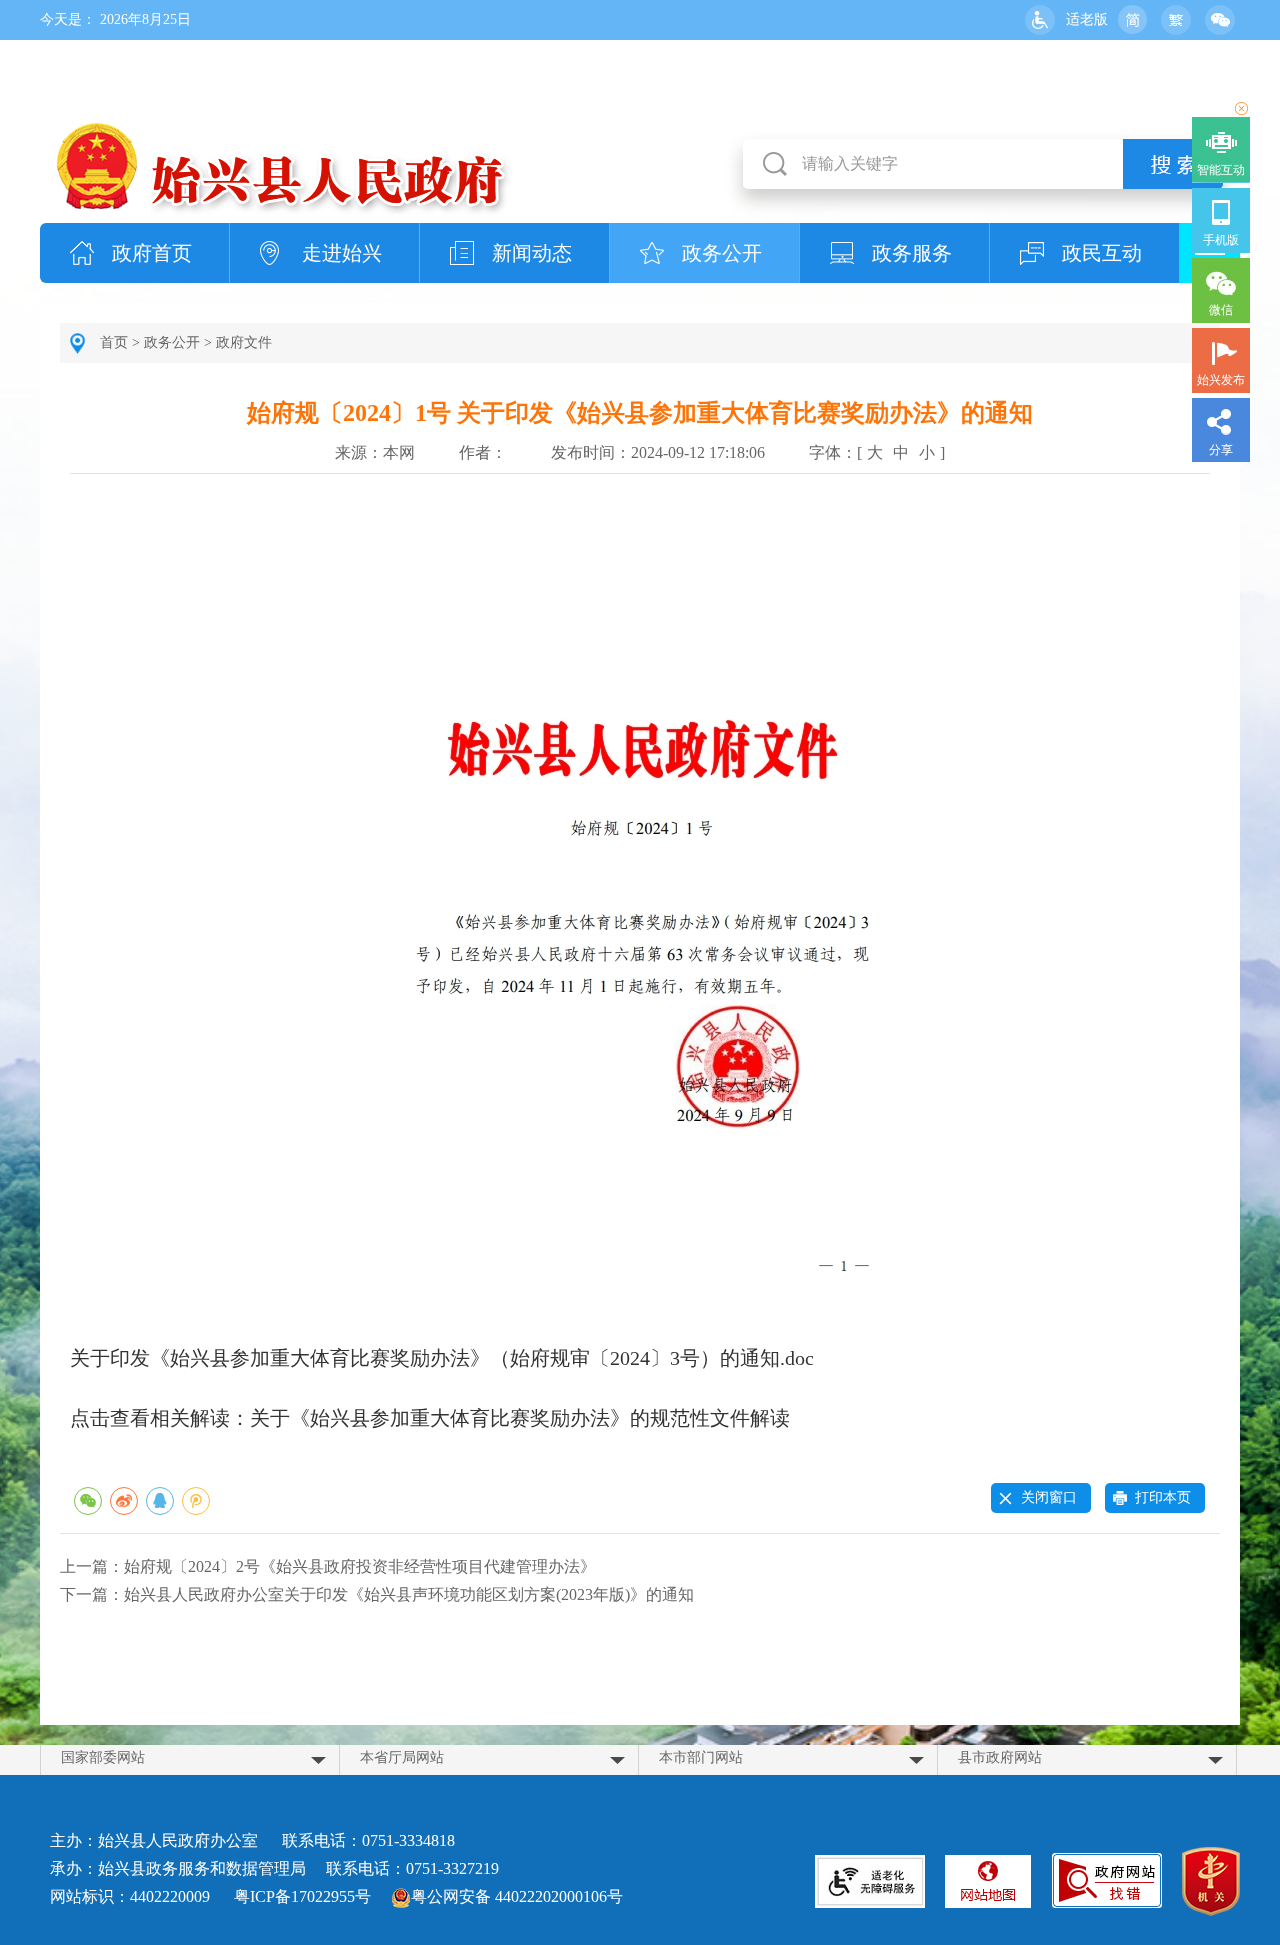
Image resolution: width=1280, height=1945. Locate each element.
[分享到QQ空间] (196, 1501)
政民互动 (1102, 253)
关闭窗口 (1049, 1497)
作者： (483, 452)
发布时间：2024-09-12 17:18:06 (658, 452)
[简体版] (1132, 20)
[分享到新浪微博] (124, 1501)
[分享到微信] (88, 1501)
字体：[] (877, 452)
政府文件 (244, 342)
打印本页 (1163, 1497)
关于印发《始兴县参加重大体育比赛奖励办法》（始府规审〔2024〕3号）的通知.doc (442, 1358)
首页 (114, 342)
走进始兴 (342, 253)
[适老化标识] (870, 1881)
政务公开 (722, 253)
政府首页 (152, 253)
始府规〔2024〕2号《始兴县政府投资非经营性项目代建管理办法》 (360, 1566)
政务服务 (912, 253)
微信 (1221, 310)
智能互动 (1221, 170)
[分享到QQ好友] (160, 1501)
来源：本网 (375, 452)
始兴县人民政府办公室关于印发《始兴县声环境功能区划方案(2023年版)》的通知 (409, 1594)
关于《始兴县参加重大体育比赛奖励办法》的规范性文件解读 (520, 1418)
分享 (1221, 450)
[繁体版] (1176, 20)
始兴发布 (1221, 380)
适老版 (1087, 19)
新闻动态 (532, 253)
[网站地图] (988, 1881)
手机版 (1221, 240)
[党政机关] (1211, 1884)
